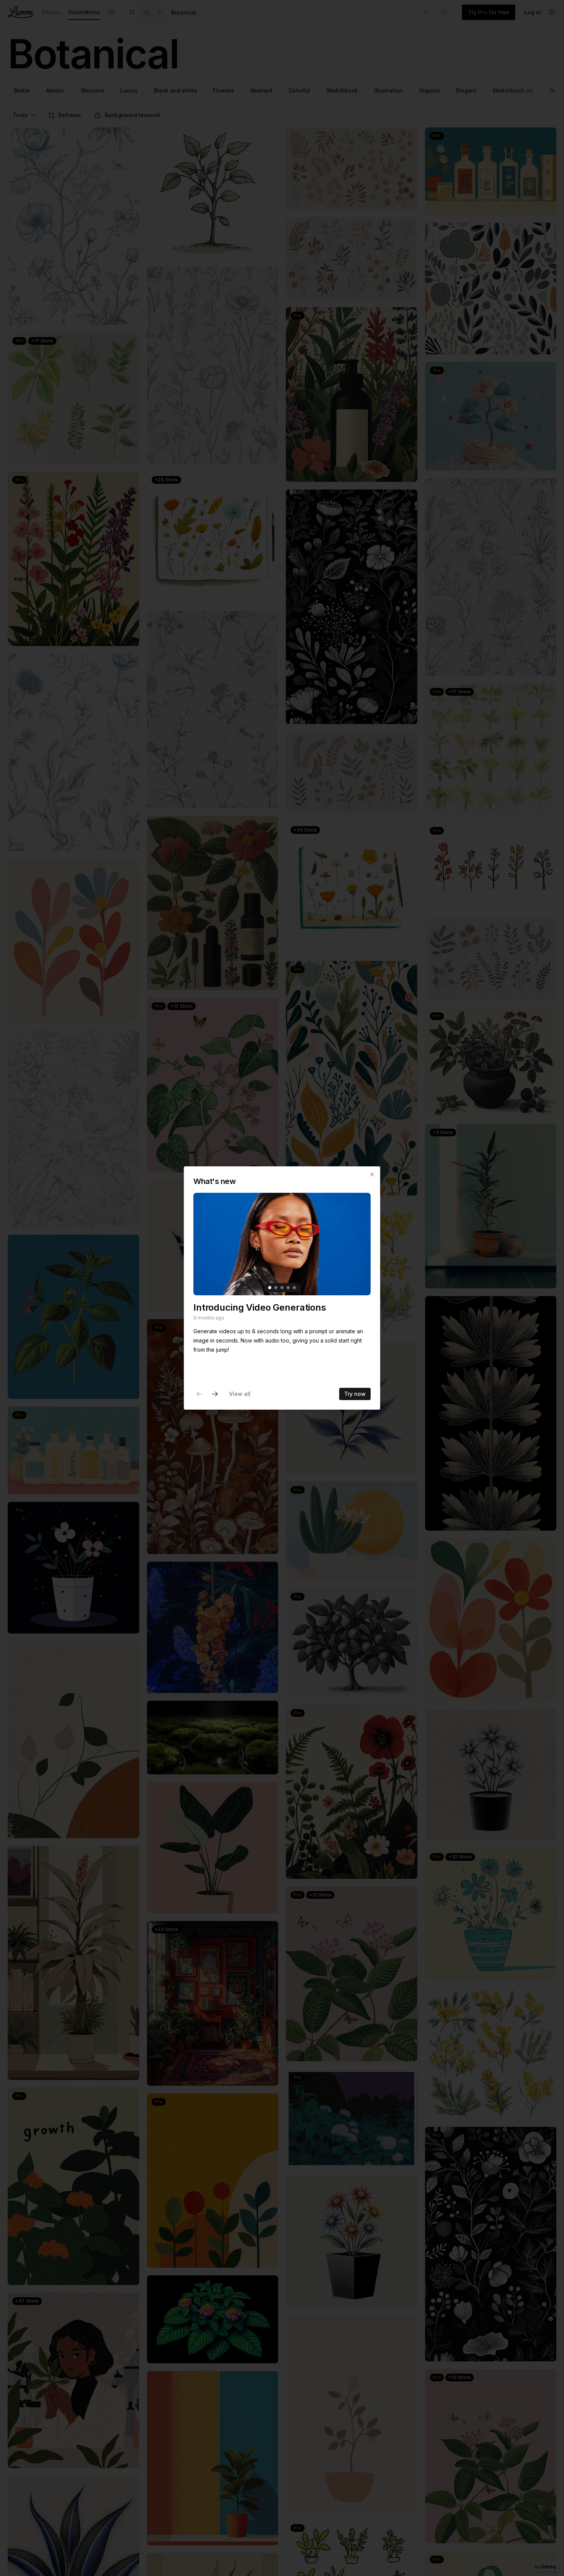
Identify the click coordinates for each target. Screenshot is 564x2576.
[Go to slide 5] (294, 1288)
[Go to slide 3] (282, 1288)
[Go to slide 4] (288, 1288)
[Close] (372, 1174)
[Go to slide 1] (270, 1288)
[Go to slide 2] (276, 1288)
